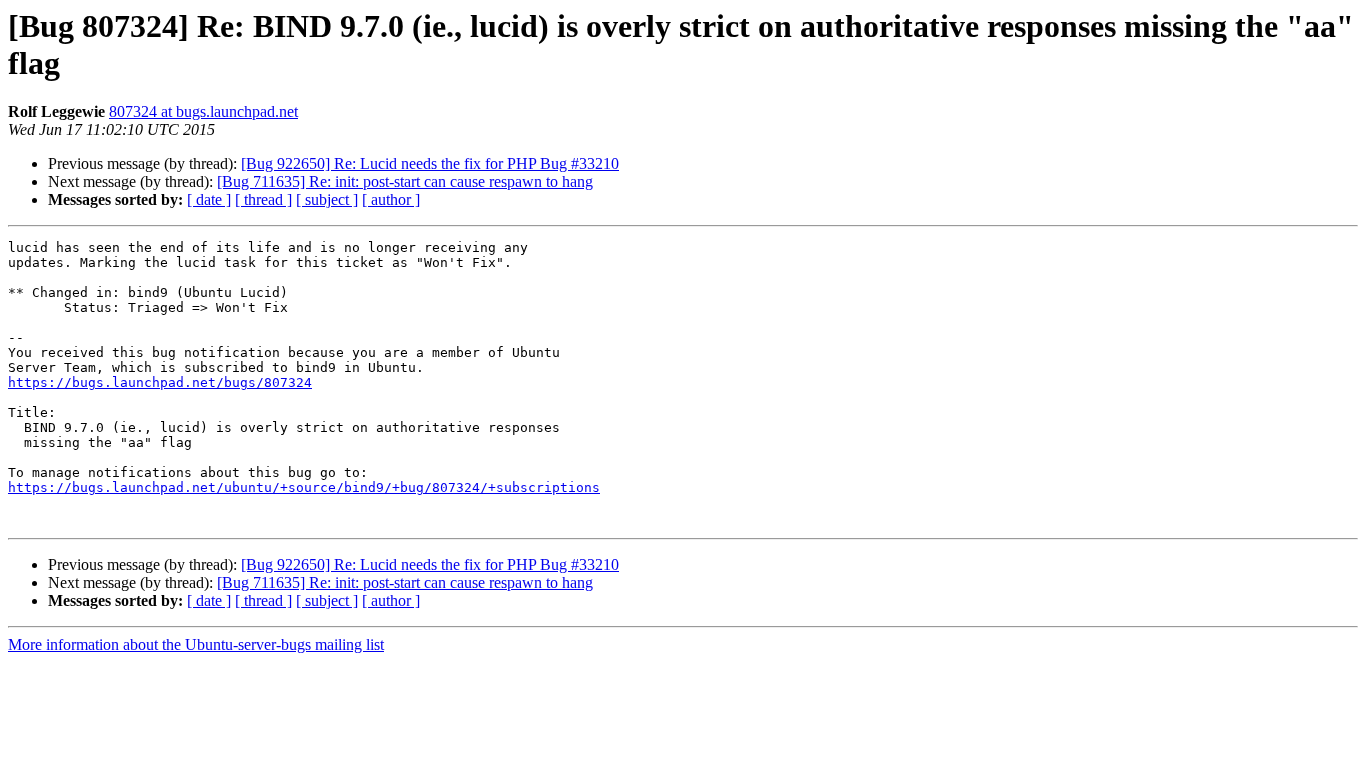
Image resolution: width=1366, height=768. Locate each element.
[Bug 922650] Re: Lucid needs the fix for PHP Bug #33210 (430, 163)
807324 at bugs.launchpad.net (203, 111)
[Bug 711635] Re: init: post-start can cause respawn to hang (405, 181)
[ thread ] (263, 199)
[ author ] (391, 199)
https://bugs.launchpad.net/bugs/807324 (160, 382)
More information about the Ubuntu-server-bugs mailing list (196, 644)
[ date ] (209, 199)
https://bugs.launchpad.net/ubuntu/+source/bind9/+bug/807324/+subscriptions (304, 487)
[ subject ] (327, 199)
